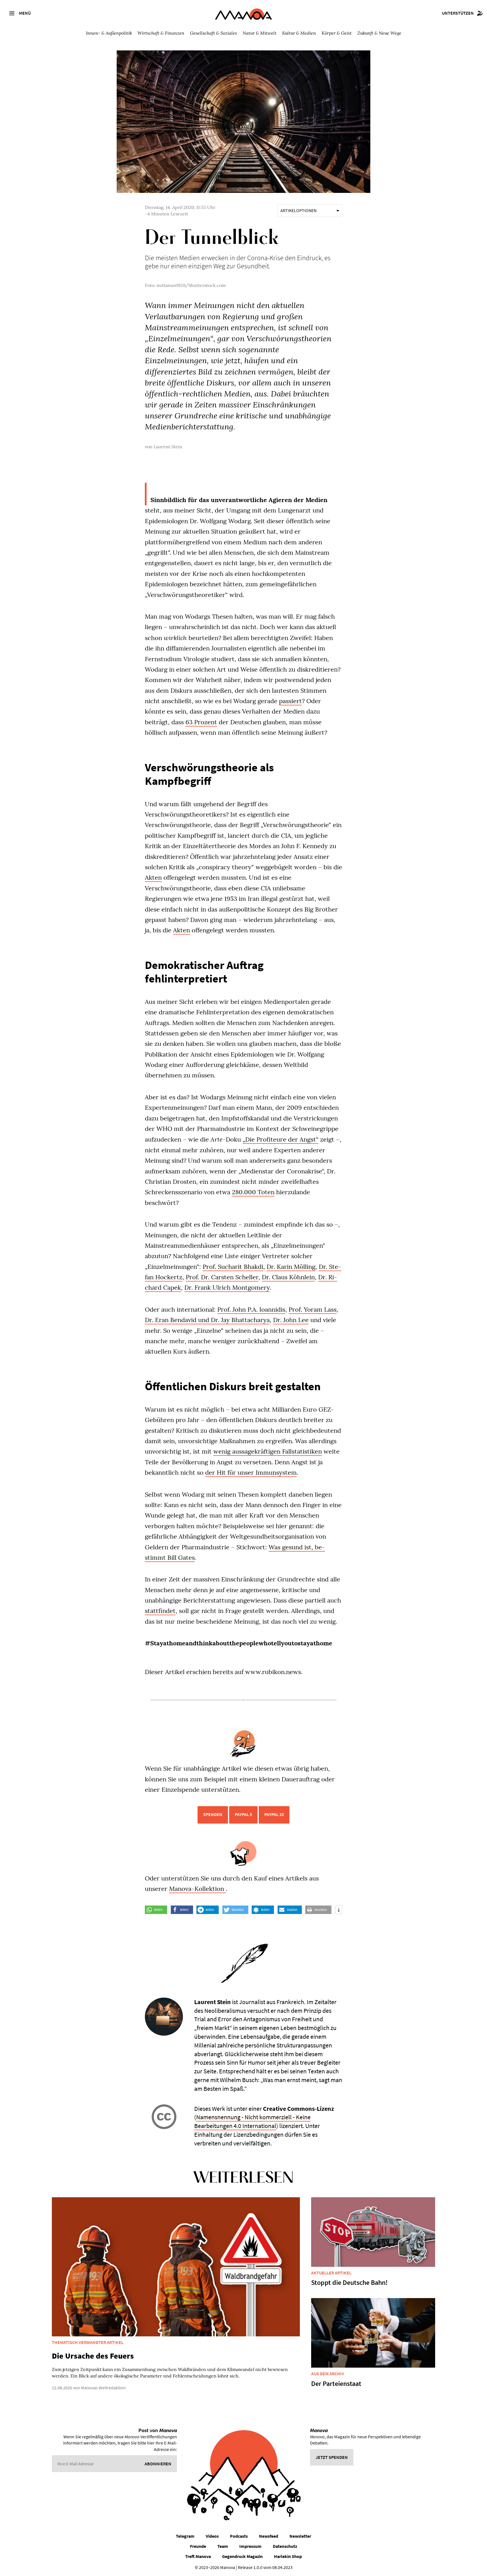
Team (223, 2546)
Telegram (185, 2536)
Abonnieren (158, 2464)
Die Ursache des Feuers (93, 2356)
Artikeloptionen (298, 210)
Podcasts (239, 2536)
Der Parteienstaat (336, 2384)
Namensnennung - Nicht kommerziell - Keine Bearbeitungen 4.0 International (252, 2121)
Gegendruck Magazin (242, 2556)
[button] (156, 1910)
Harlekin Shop (288, 2556)
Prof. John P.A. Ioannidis (251, 1309)
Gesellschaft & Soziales (213, 33)
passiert (290, 701)
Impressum (250, 2546)
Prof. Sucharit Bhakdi (233, 1267)
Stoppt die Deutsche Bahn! (349, 2282)
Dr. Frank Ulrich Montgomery (227, 1287)
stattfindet (160, 1611)
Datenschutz (285, 2546)
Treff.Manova (198, 2556)
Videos (212, 2536)
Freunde (198, 2546)
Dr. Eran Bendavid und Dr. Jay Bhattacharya (207, 1320)
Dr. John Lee (291, 1320)
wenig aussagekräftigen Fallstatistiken (268, 1451)
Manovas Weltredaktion (103, 2388)
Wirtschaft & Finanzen (161, 33)
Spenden (213, 1814)
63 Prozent (201, 722)
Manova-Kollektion (197, 1889)
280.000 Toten (253, 1192)
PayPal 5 (243, 1814)
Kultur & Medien (299, 33)
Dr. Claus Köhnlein (288, 1277)
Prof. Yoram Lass (313, 1309)
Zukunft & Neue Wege (379, 33)
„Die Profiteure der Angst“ (281, 1139)
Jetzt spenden (332, 2457)
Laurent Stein (168, 447)
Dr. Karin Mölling (291, 1267)
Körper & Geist (337, 33)
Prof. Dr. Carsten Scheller (222, 1277)
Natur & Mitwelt (260, 33)
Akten (153, 877)
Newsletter (300, 2536)
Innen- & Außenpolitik (109, 33)
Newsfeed (269, 2536)
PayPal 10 (274, 1814)
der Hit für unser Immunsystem (251, 1472)
